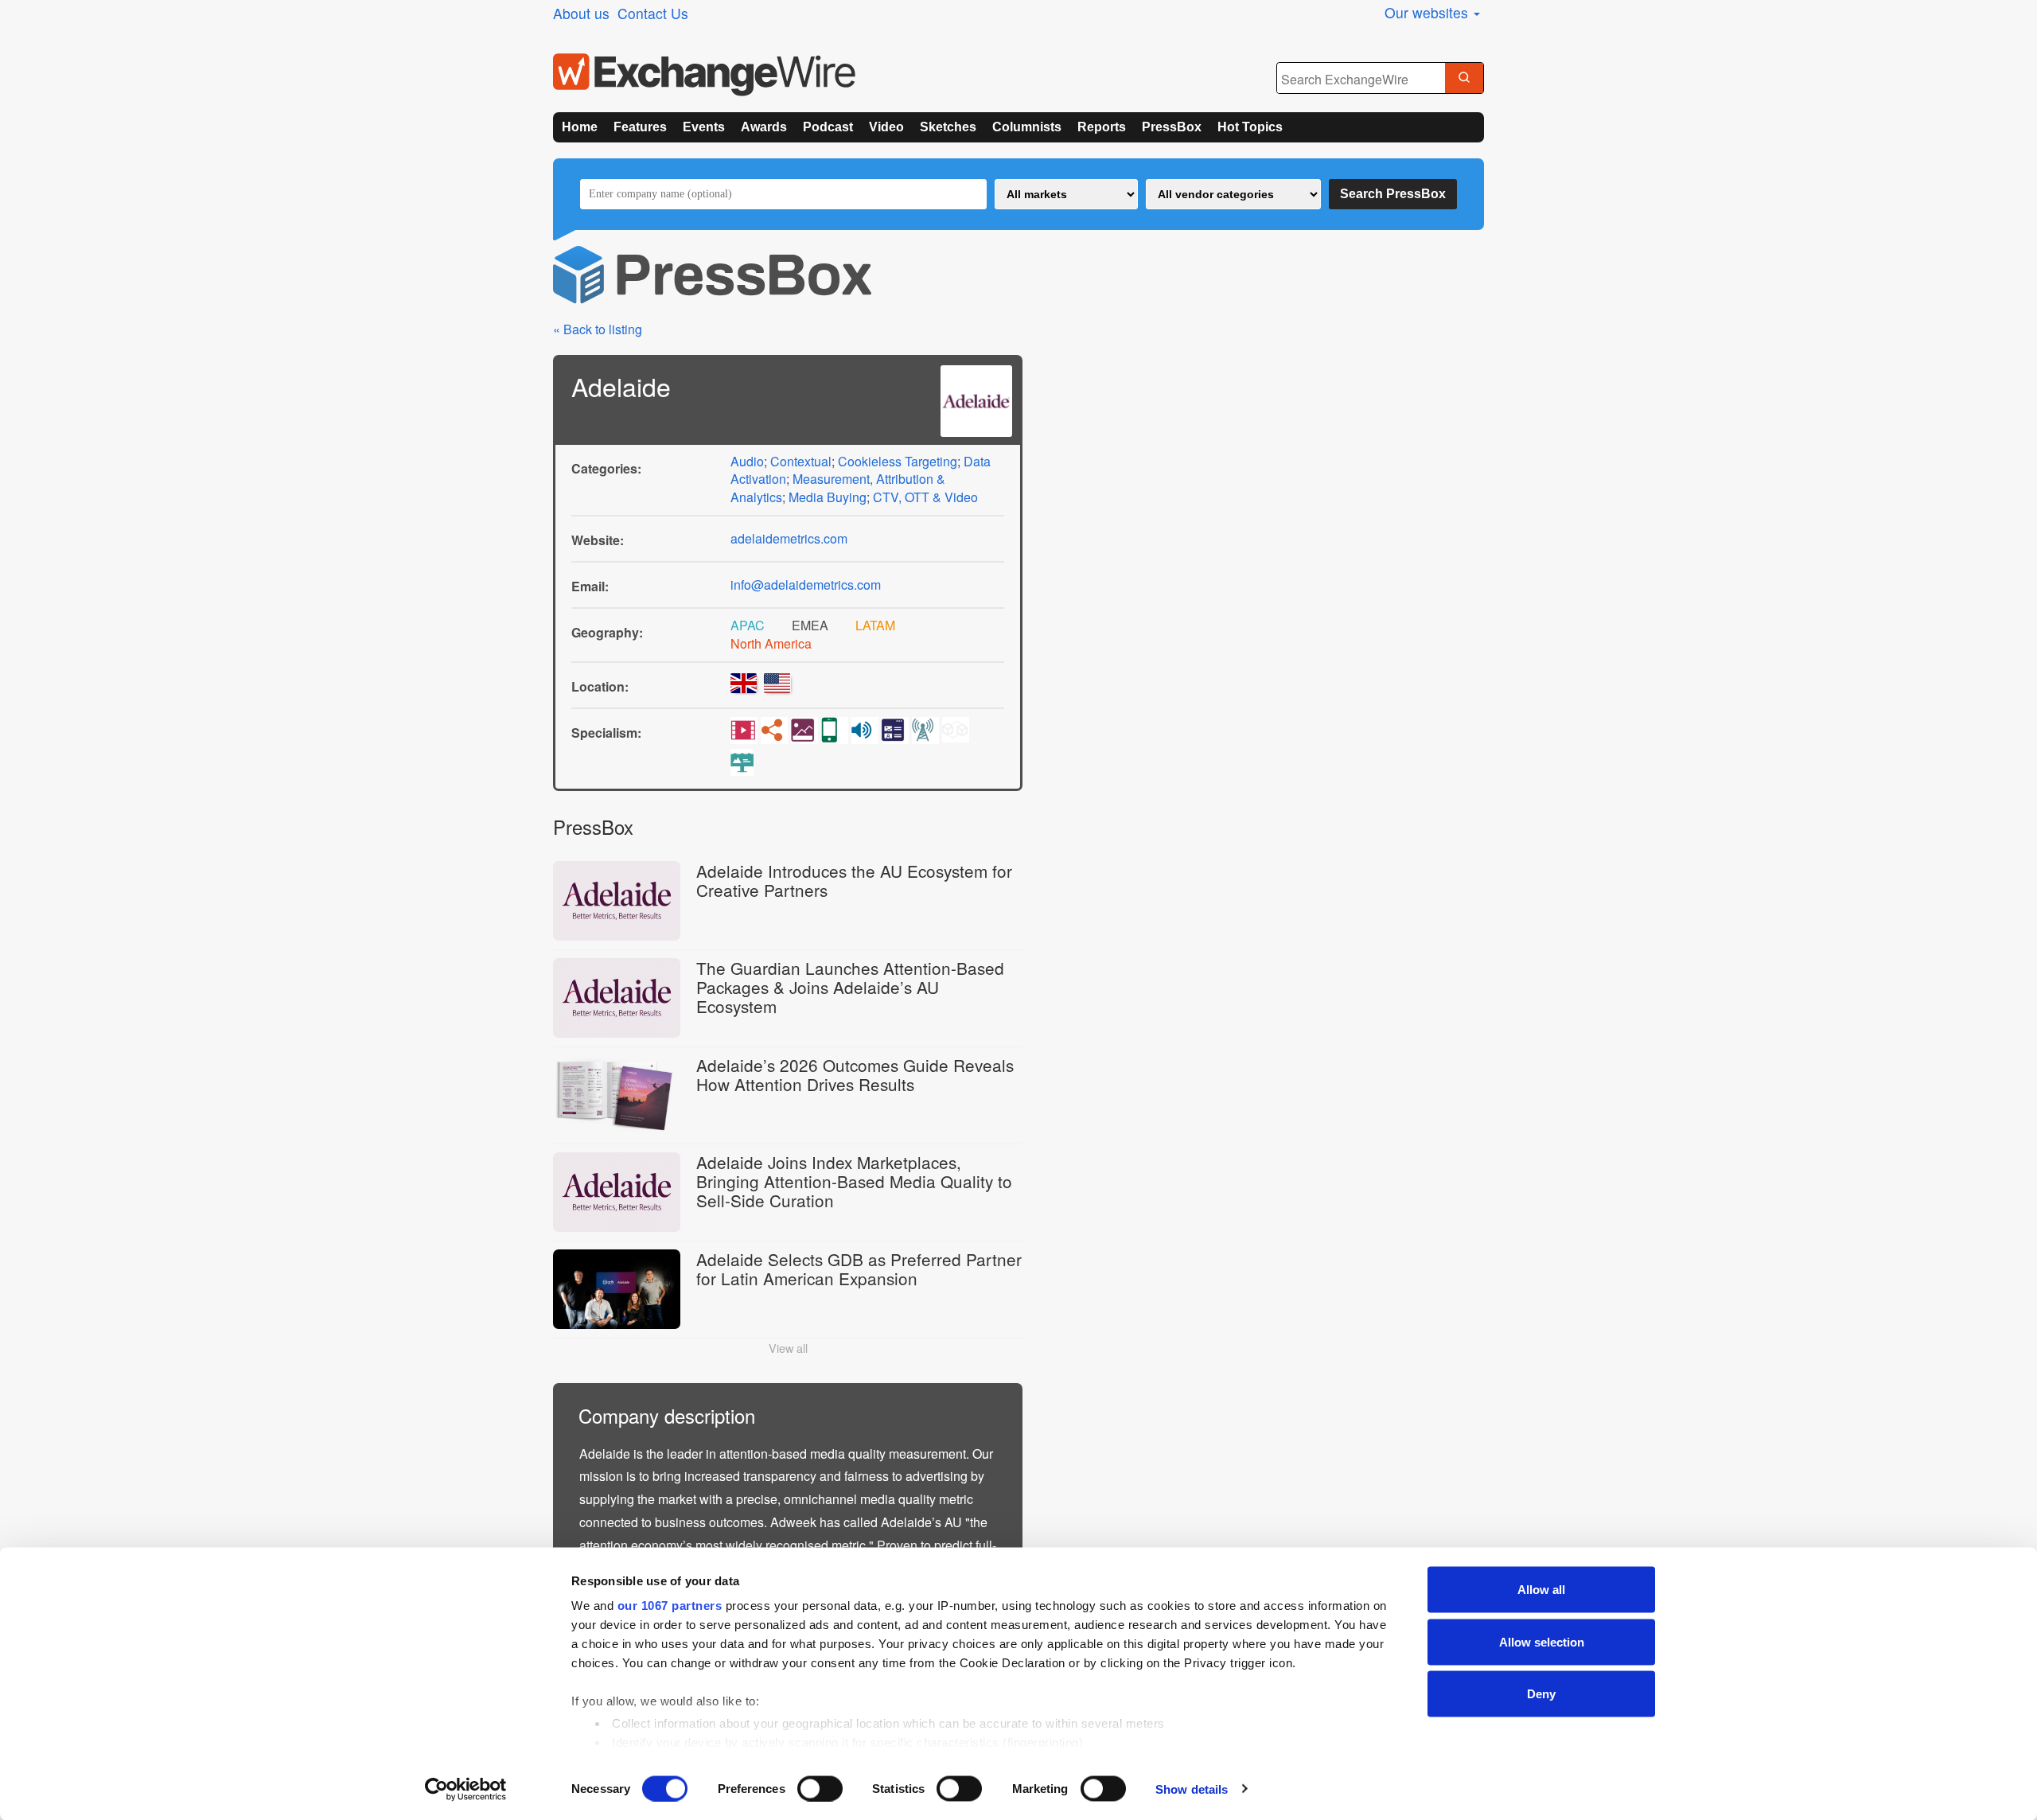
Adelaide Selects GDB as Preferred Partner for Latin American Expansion (859, 1269)
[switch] (820, 1788)
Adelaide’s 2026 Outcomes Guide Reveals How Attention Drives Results (855, 1074)
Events (704, 127)
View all (788, 1348)
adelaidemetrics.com (789, 538)
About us (581, 13)
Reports (1102, 127)
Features (640, 127)
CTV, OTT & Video (925, 497)
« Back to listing (598, 329)
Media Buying (828, 497)
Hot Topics (1250, 127)
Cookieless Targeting (898, 461)
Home (580, 127)
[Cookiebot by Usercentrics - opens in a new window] (466, 1789)
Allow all (1541, 1590)
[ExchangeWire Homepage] (704, 75)
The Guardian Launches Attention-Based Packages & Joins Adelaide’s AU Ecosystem (850, 987)
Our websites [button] (1428, 12)
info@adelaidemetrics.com (806, 585)
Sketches (948, 127)
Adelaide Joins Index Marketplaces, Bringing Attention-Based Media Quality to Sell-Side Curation (854, 1181)
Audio (747, 461)
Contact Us (653, 13)
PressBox (1172, 127)
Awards (764, 127)
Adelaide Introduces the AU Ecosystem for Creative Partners (854, 880)
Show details (1192, 1789)
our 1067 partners (670, 1606)
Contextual (801, 461)
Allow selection (1542, 1641)
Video (886, 127)
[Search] (1464, 79)
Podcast (828, 127)
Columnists (1027, 127)
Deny (1541, 1694)
